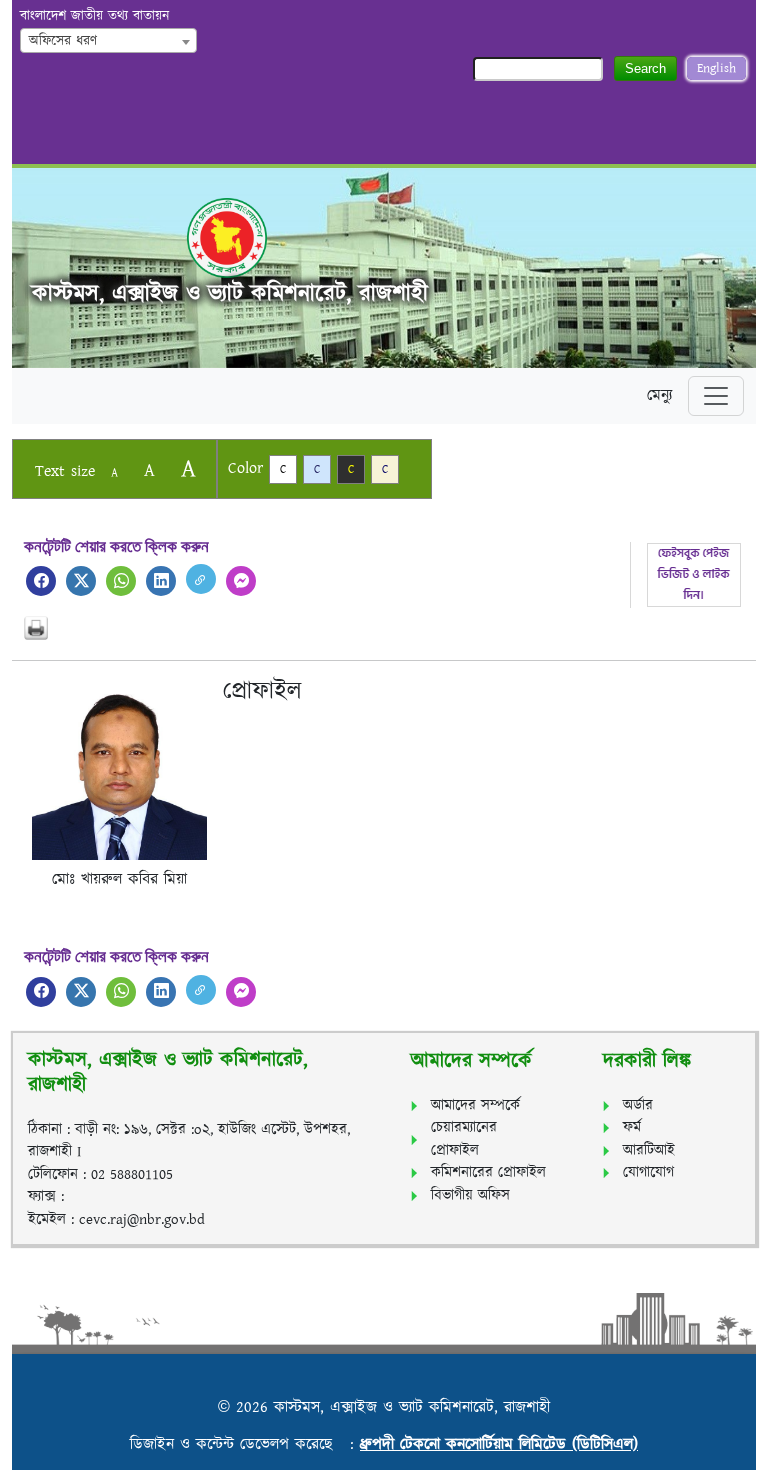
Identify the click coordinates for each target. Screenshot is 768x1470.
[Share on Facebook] (41, 581)
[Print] (384, 628)
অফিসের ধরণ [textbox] (63, 41)
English (716, 68)
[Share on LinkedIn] (161, 581)
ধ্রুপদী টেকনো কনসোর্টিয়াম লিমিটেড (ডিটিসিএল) (499, 1444)
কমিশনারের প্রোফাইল (488, 1172)
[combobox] (108, 40)
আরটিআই (649, 1150)
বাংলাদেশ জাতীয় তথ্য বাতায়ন (94, 16)
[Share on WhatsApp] (121, 581)
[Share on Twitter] (81, 581)
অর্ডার (638, 1105)
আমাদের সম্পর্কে (475, 1105)
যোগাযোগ (648, 1172)
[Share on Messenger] (241, 581)
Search (645, 68)
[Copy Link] (201, 579)
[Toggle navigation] (716, 396)
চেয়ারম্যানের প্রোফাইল (464, 1139)
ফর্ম (632, 1127)
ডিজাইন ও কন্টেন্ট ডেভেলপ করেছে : (245, 1444)
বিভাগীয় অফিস (470, 1195)
